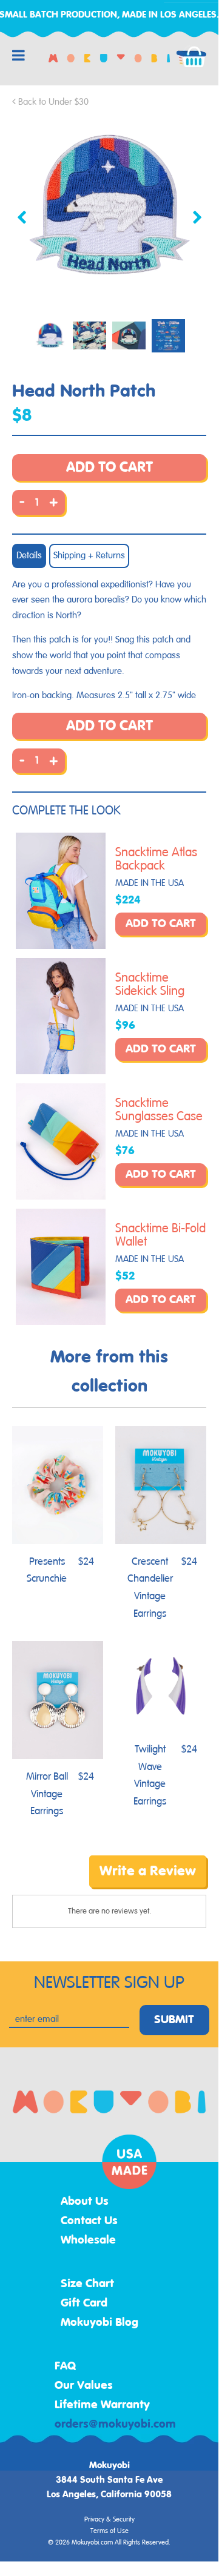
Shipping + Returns (89, 556)
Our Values (84, 2386)
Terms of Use (109, 2531)
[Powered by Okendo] (43, 1880)
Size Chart (87, 2284)
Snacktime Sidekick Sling (150, 985)
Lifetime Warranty (102, 2405)
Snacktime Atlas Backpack (156, 859)
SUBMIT (174, 2020)
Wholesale (88, 2241)
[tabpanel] (109, 207)
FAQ (66, 2366)
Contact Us (89, 2221)
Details (29, 556)
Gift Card (84, 2304)
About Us (85, 2202)
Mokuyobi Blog (99, 2323)
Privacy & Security (109, 2520)
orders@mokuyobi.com (115, 2425)
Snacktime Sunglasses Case (159, 1110)
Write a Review (148, 1871)
